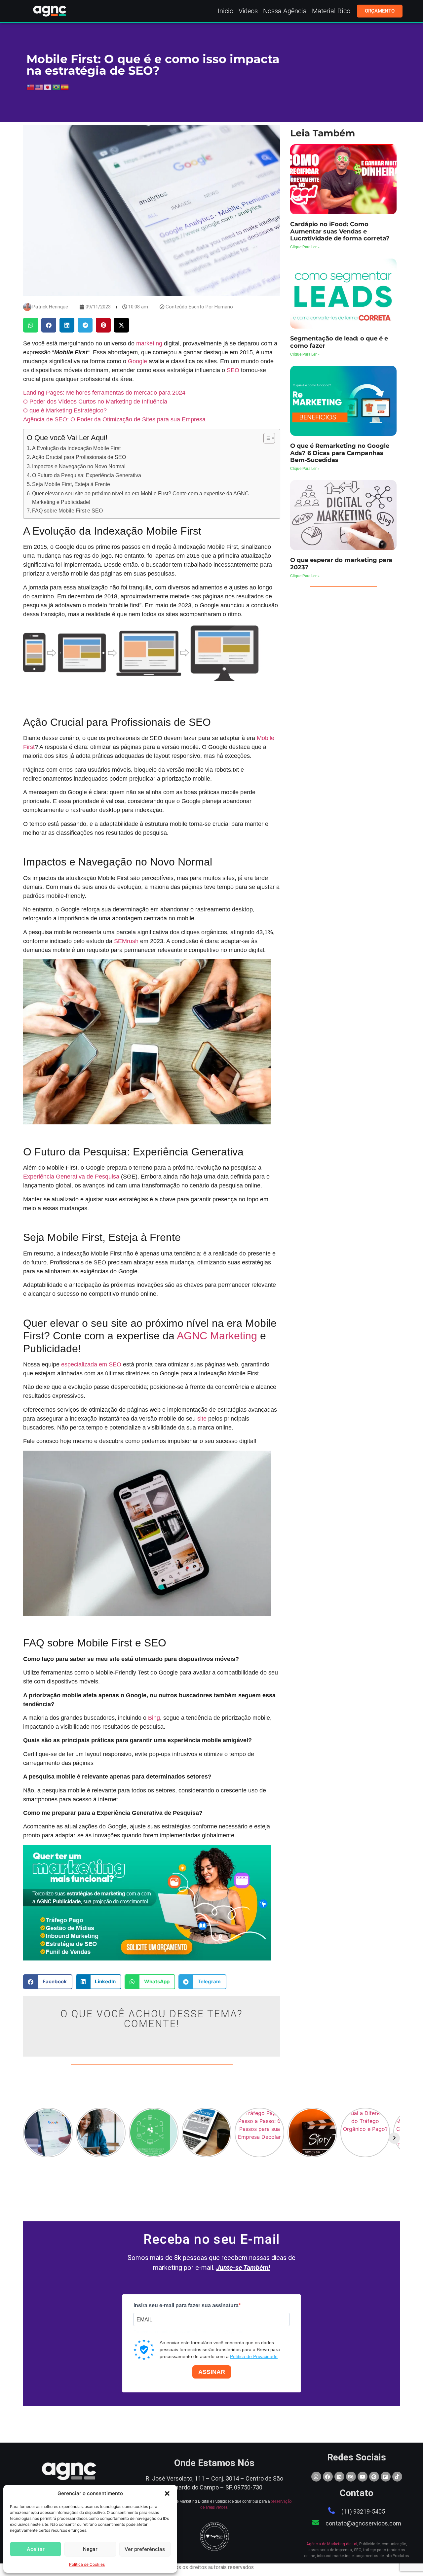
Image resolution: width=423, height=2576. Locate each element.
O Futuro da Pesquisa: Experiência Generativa (87, 475)
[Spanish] (65, 87)
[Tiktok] (397, 2477)
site (202, 1419)
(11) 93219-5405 (363, 2511)
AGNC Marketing (217, 1336)
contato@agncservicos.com (363, 2523)
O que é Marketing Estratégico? (65, 410)
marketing (149, 343)
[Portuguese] (57, 87)
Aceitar (36, 2549)
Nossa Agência (285, 11)
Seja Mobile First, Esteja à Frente (71, 484)
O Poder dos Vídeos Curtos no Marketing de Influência (95, 402)
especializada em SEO (91, 1364)
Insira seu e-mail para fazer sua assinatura (186, 2306)
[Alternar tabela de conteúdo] (266, 438)
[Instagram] (316, 2477)
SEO (233, 370)
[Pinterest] (374, 2477)
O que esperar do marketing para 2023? (341, 564)
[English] (39, 87)
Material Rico (331, 11)
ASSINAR (212, 2372)
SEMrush (126, 941)
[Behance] (351, 2477)
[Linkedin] (339, 2477)
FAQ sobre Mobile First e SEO (67, 511)
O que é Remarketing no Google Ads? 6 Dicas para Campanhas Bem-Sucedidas (340, 453)
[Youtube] (363, 2477)
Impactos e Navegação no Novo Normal (79, 466)
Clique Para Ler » (305, 247)
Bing (154, 1718)
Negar (90, 2549)
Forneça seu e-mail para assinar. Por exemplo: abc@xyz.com (188, 2332)
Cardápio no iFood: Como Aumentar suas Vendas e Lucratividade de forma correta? (340, 231)
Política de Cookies (87, 2564)
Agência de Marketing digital (332, 2544)
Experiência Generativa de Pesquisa (71, 1177)
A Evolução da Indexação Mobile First (76, 448)
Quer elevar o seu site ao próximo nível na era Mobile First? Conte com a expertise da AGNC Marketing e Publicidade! (140, 498)
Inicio (226, 11)
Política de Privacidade (254, 2356)
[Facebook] (328, 2477)
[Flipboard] (386, 2477)
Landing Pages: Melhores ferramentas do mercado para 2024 (104, 393)
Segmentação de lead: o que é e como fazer (339, 342)
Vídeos (248, 11)
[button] (167, 2493)
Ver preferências (145, 2549)
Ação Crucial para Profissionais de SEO (79, 457)
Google (137, 361)
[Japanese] (48, 87)
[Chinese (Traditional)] (31, 87)
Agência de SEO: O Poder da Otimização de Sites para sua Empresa (114, 419)
